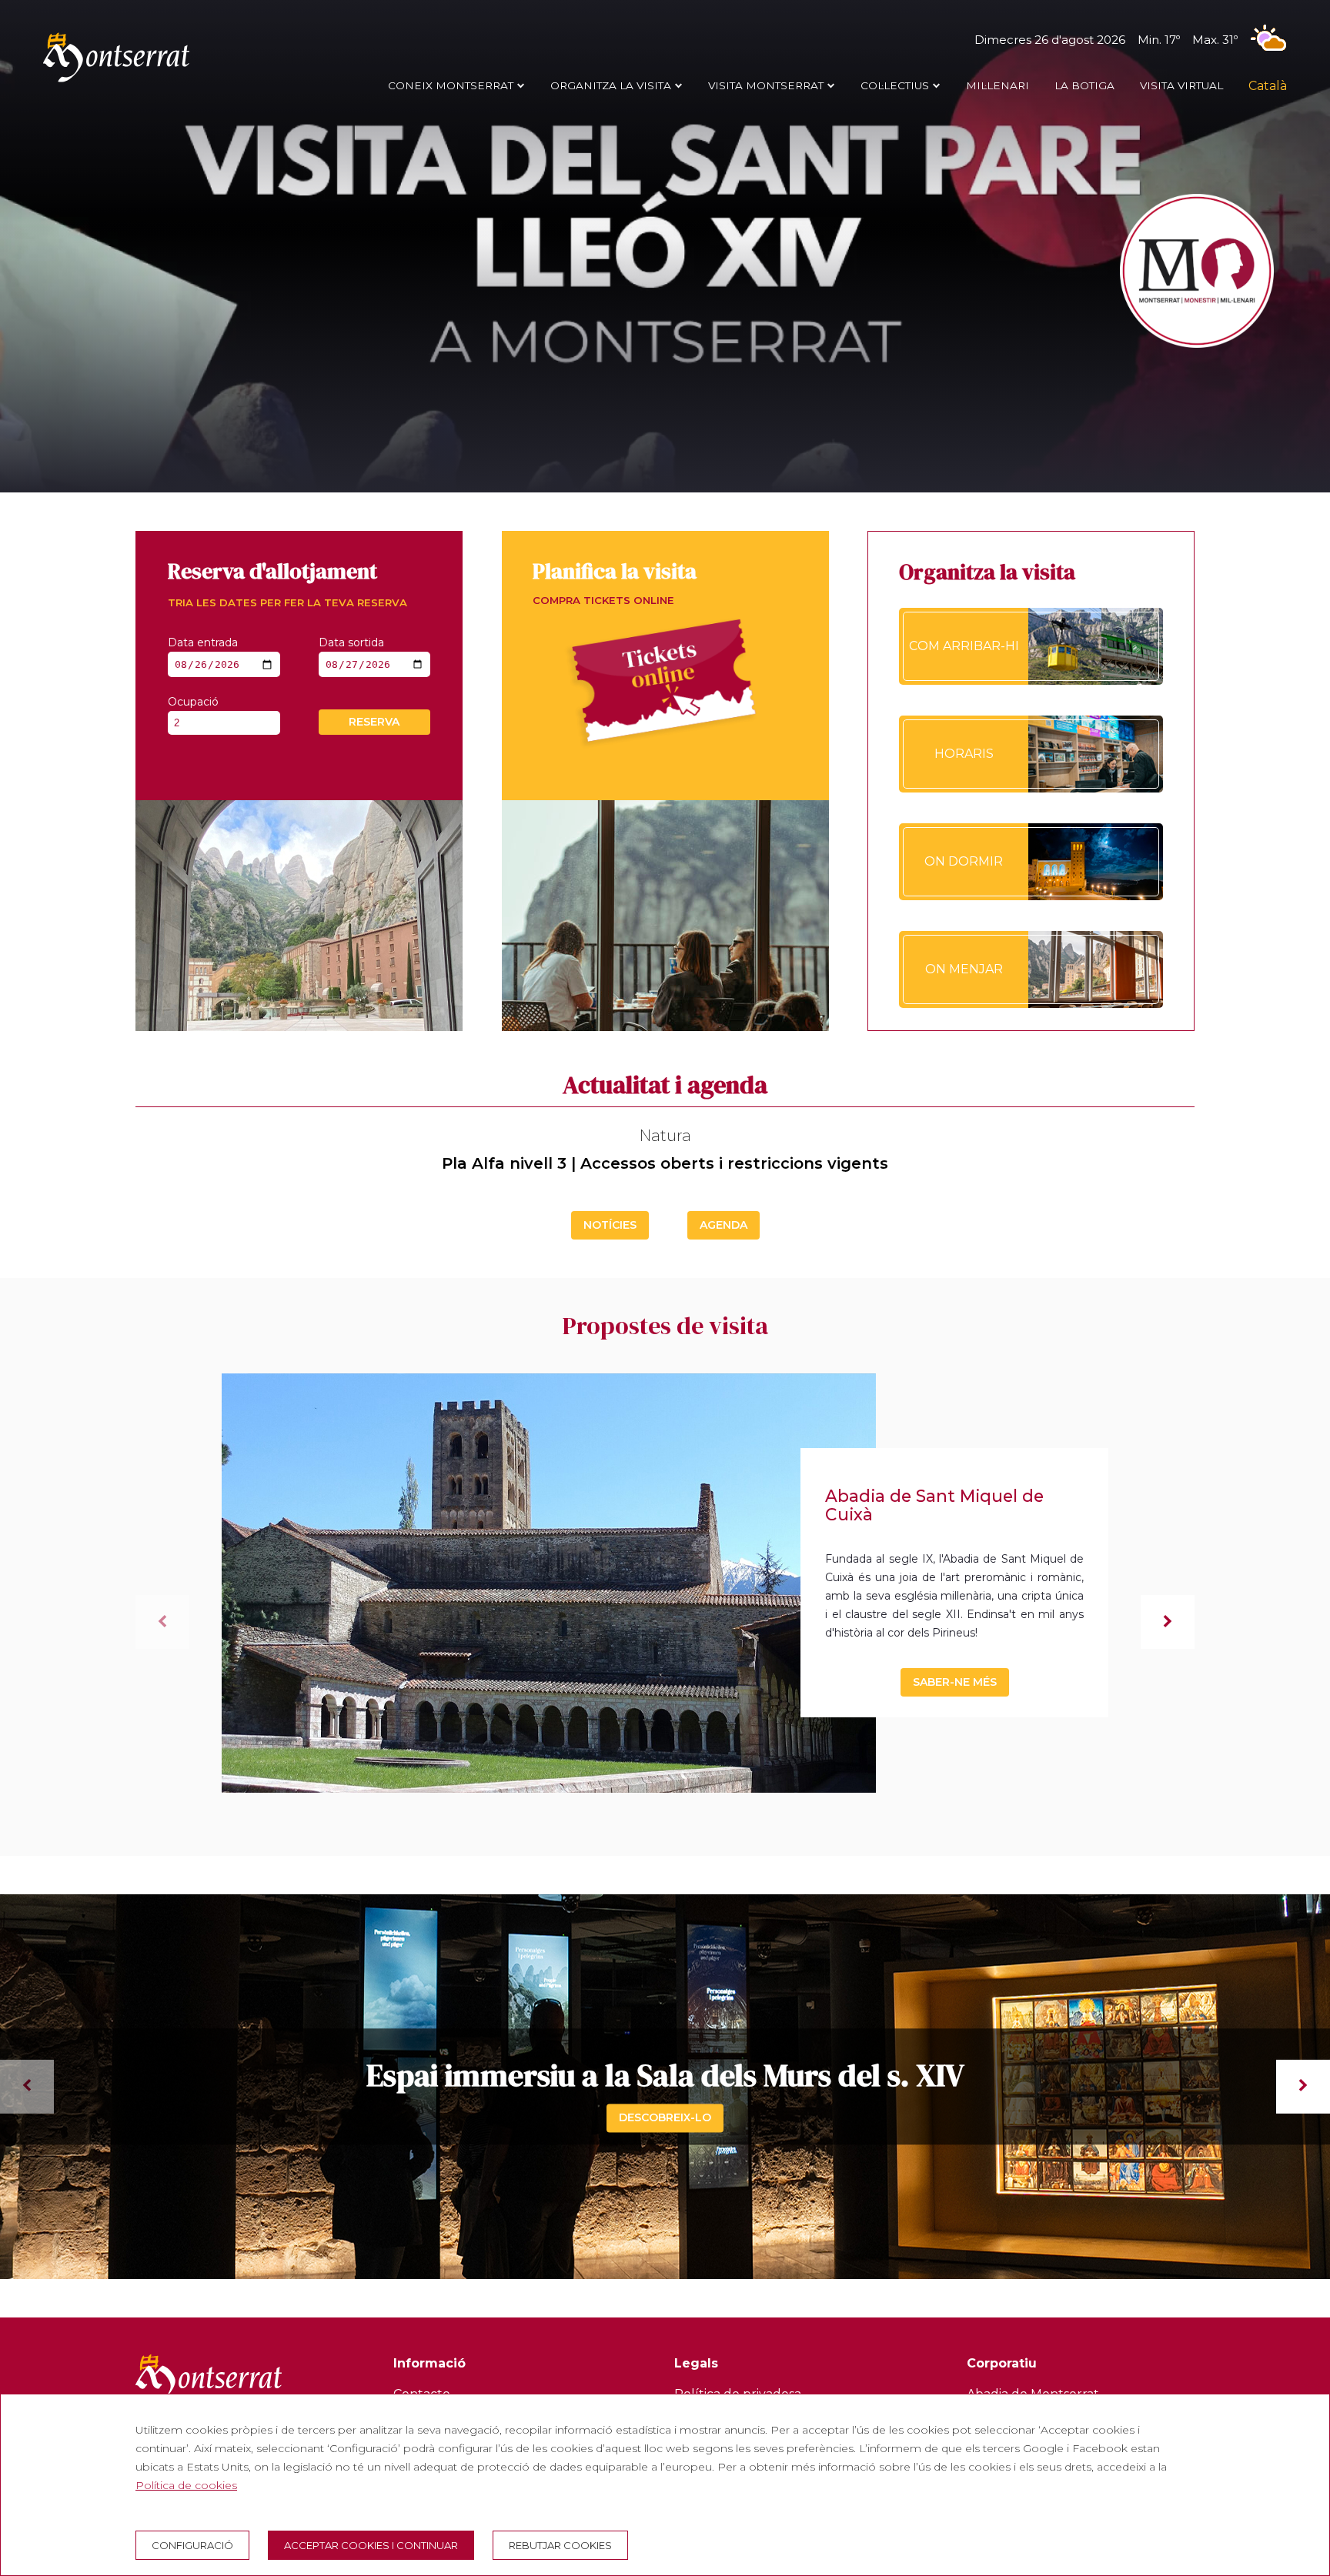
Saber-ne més (955, 1682)
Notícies (610, 1225)
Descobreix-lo (665, 2117)
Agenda (723, 1225)
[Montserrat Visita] (116, 82)
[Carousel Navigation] (665, 2087)
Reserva (374, 722)
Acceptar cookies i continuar (371, 2545)
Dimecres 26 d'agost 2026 (1106, 40)
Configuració (192, 2545)
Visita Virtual (1181, 85)
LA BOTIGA (1084, 85)
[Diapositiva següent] (1168, 1622)
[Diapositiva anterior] (162, 1622)
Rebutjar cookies (560, 2545)
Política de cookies (186, 2485)
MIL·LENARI (997, 85)
